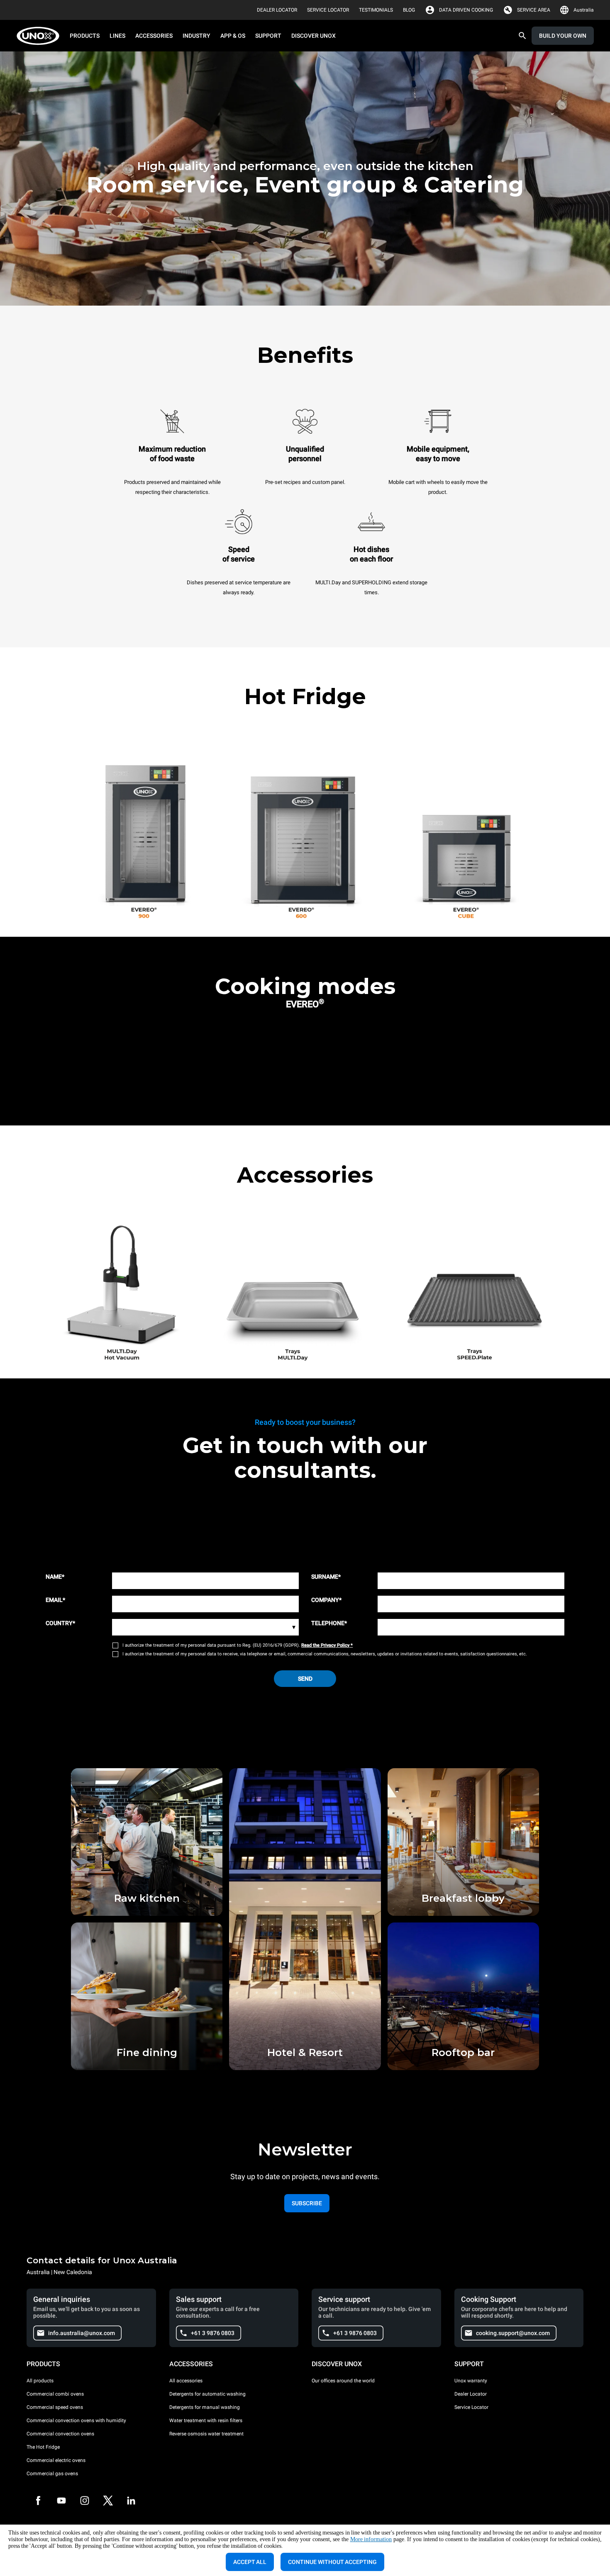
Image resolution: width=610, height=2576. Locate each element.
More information (371, 2539)
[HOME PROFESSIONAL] (40, 36)
